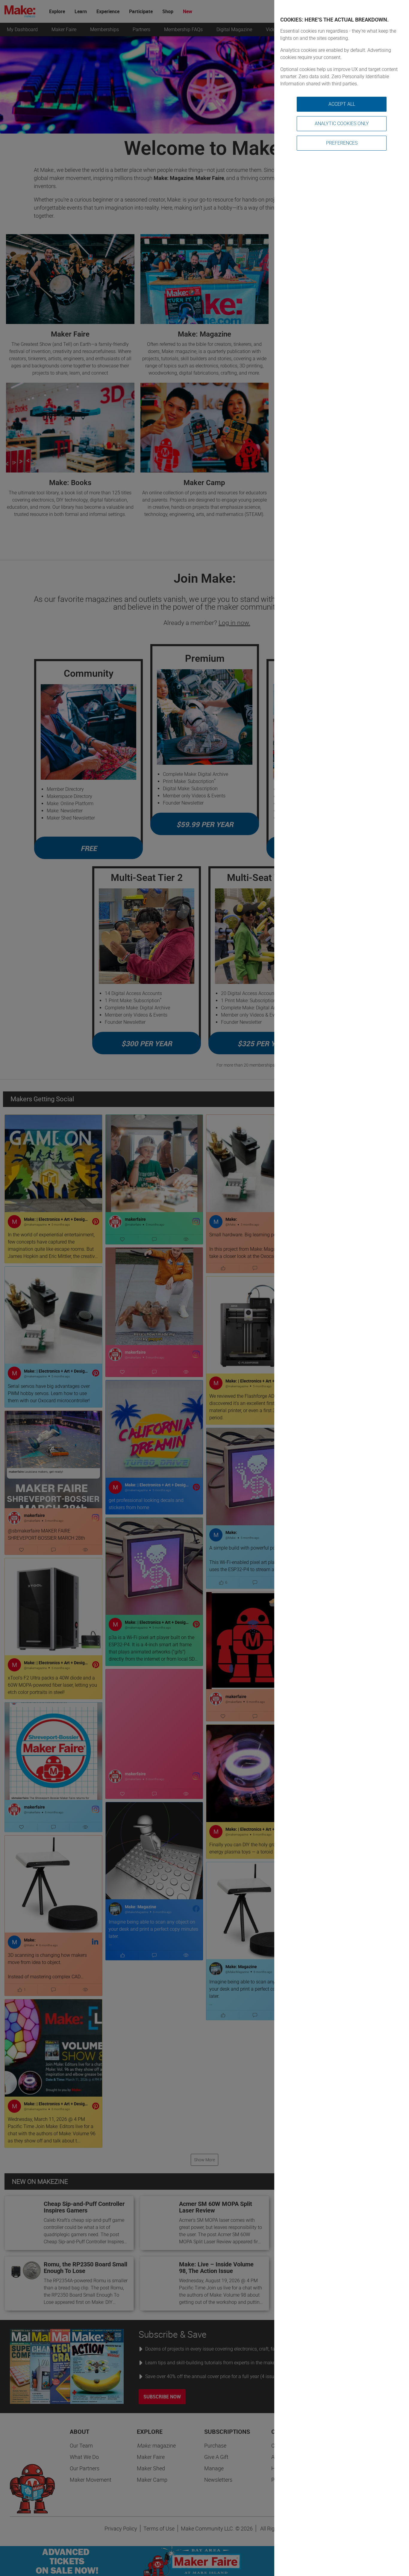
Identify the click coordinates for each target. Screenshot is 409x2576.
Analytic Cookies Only (342, 124)
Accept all (342, 104)
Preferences (342, 143)
